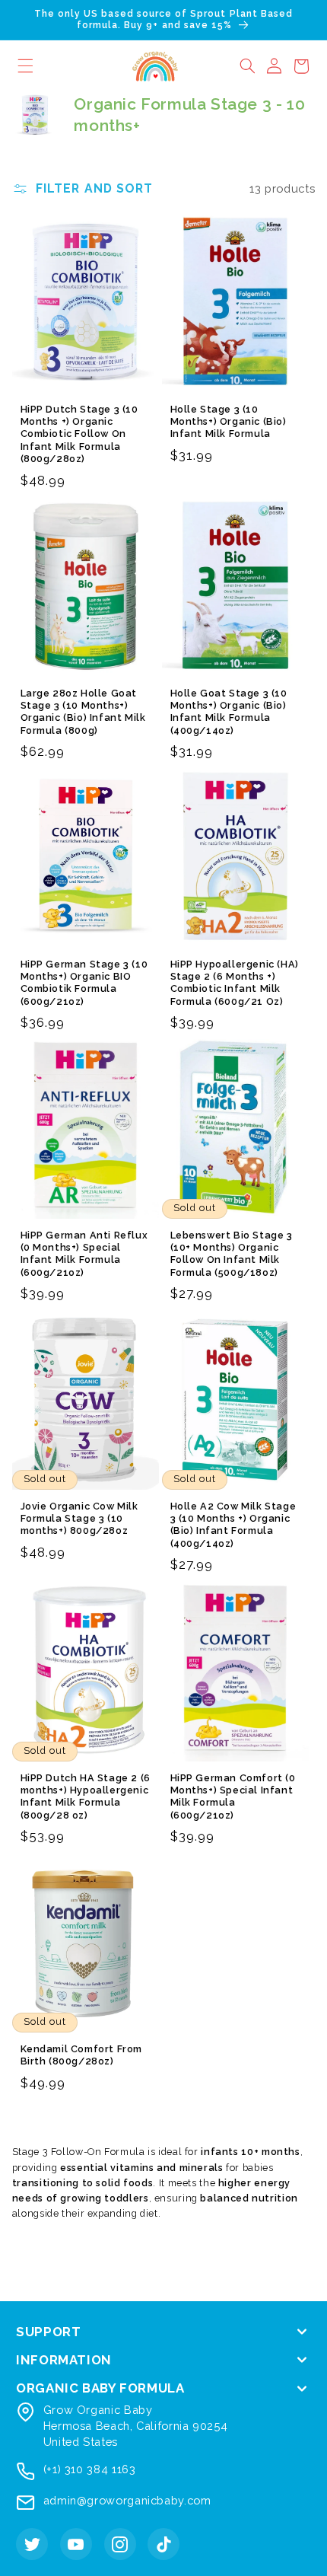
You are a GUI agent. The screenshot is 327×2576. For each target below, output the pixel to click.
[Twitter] (32, 2544)
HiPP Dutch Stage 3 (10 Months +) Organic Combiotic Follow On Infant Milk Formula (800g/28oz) (79, 434)
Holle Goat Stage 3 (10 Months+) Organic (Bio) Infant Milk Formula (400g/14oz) (228, 711)
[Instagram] (120, 2544)
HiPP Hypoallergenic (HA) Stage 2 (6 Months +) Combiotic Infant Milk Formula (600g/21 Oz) (234, 983)
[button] (247, 66)
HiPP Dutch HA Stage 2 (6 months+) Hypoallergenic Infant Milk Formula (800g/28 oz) (85, 1796)
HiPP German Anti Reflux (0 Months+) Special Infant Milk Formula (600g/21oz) (84, 1254)
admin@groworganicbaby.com (127, 2500)
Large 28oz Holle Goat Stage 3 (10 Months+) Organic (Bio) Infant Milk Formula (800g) (83, 711)
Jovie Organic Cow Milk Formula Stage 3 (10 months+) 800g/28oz (79, 1519)
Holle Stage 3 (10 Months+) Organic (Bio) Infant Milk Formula (228, 422)
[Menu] (26, 66)
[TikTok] (163, 2544)
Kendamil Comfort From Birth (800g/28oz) (81, 2055)
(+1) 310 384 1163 (90, 2469)
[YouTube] (76, 2544)
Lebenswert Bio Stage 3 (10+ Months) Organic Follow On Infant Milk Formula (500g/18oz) (231, 1254)
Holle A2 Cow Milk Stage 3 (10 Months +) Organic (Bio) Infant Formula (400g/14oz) (233, 1525)
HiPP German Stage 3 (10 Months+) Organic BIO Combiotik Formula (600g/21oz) (84, 983)
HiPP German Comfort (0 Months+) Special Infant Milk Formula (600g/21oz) (232, 1796)
